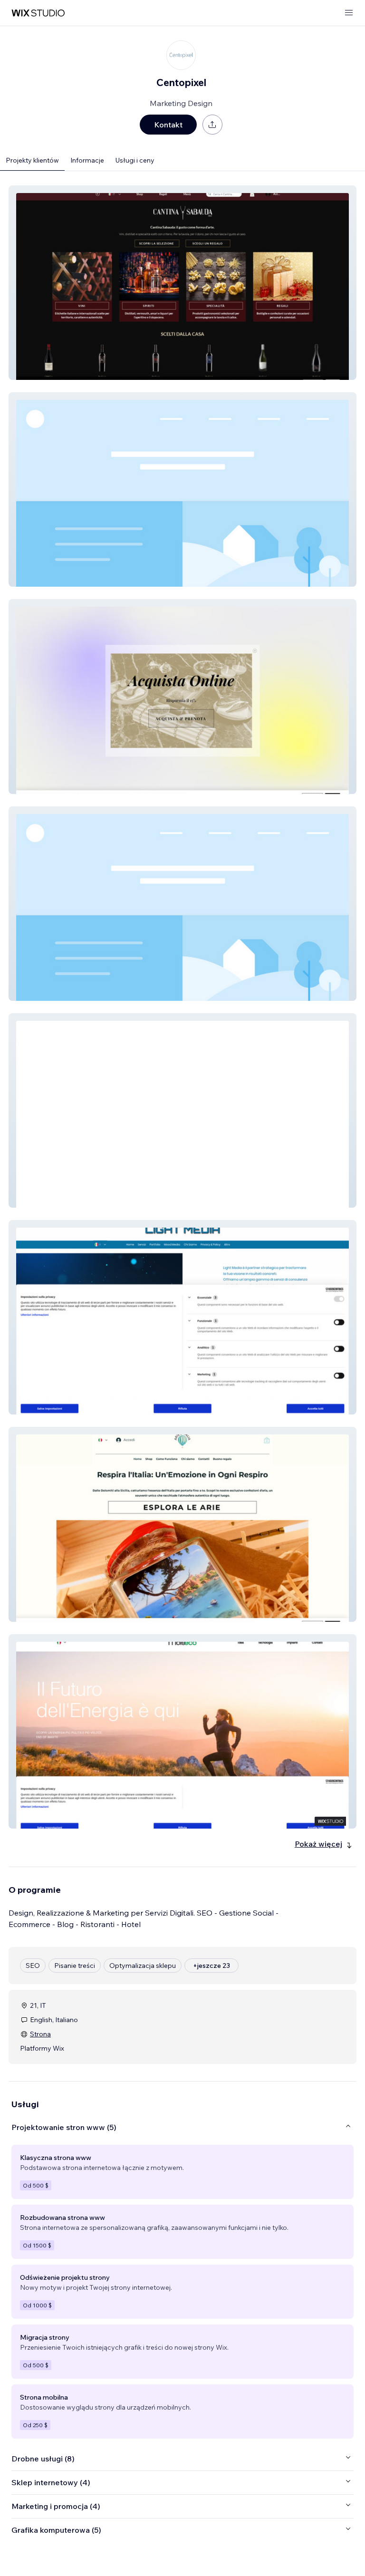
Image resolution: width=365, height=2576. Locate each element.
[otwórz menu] (349, 13)
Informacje (87, 160)
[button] (182, 283)
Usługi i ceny (135, 160)
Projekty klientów (32, 160)
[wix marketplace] (38, 13)
